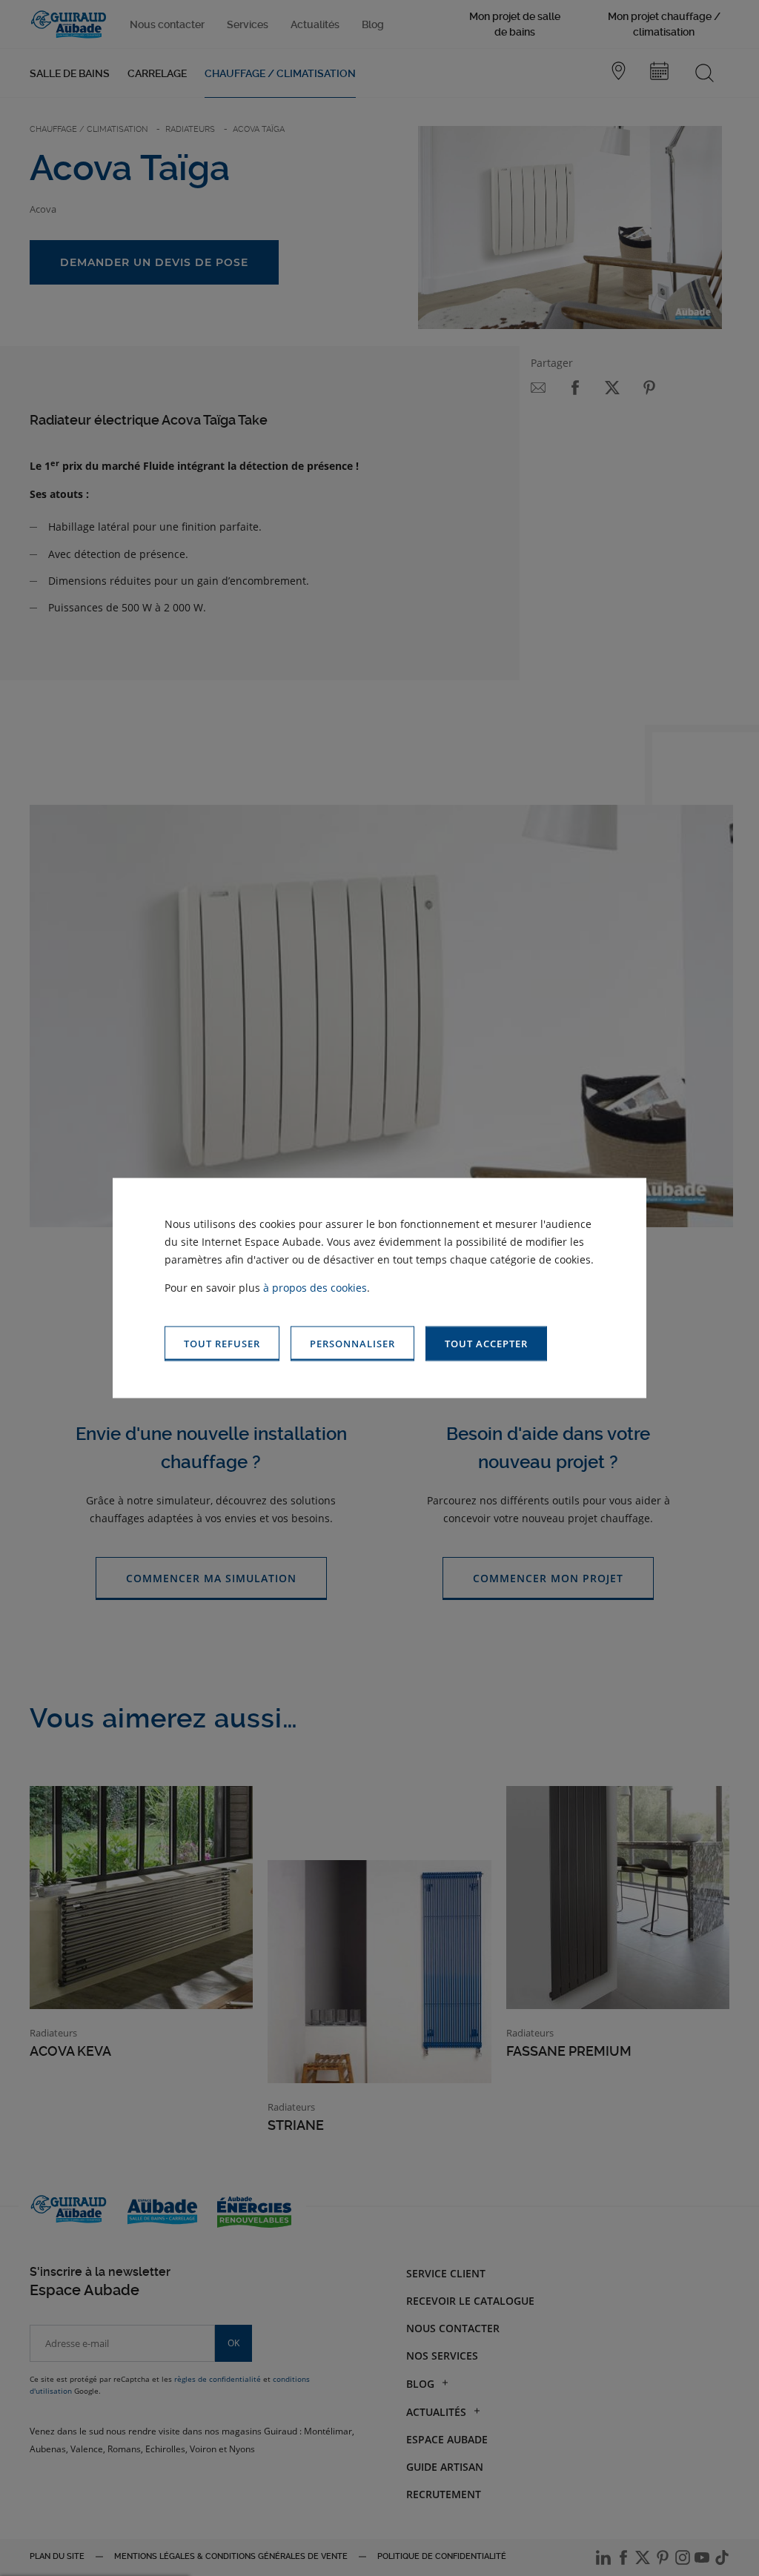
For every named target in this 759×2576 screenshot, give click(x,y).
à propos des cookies (315, 1288)
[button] (486, 1344)
